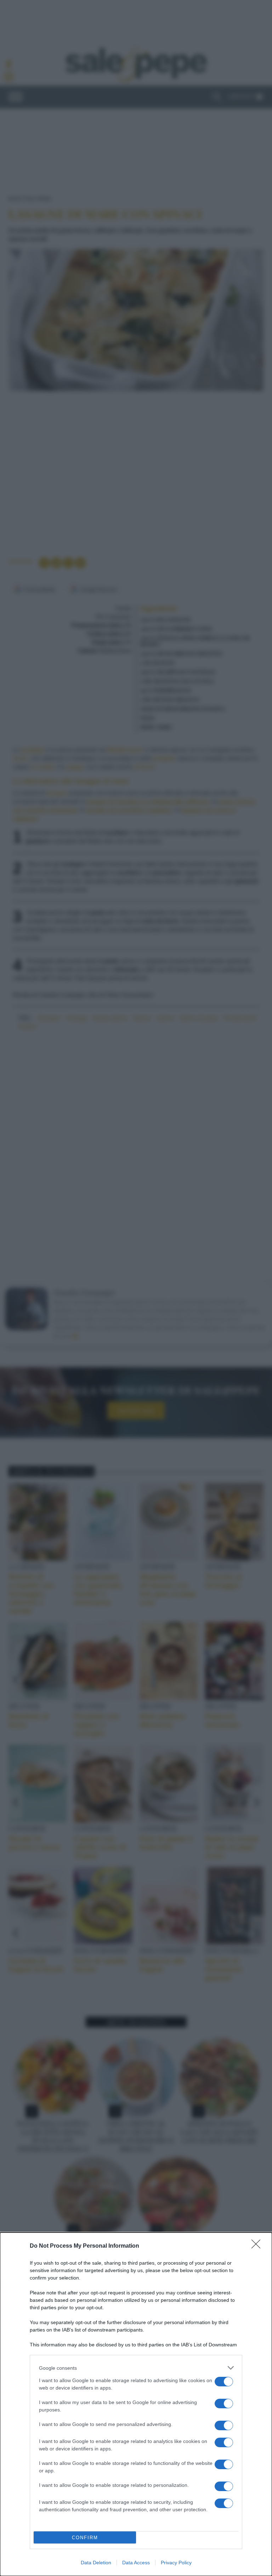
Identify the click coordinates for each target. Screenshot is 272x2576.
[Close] (258, 2246)
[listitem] (136, 2368)
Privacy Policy (176, 2563)
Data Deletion (96, 2563)
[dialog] (136, 2404)
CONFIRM (85, 2538)
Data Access (136, 2563)
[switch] (224, 2382)
